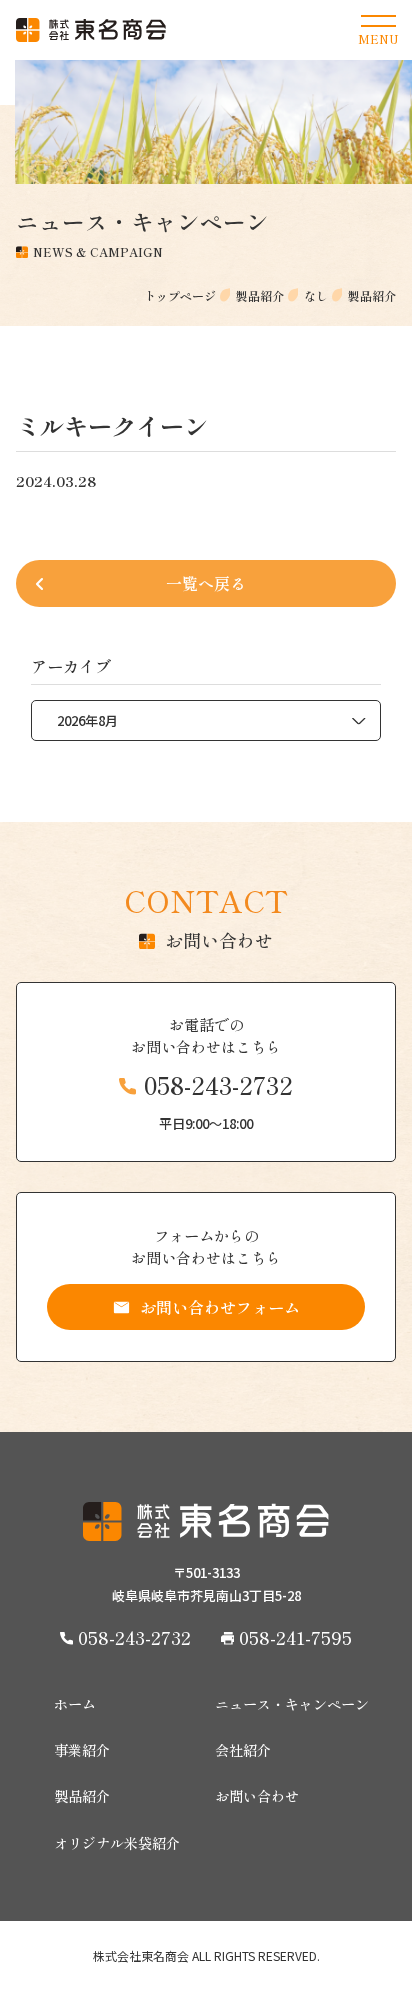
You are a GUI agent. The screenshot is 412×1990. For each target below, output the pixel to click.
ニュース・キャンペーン (292, 1704)
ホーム (75, 1704)
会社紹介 (243, 1750)
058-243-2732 (218, 1085)
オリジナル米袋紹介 (117, 1843)
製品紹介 (82, 1796)
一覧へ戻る (206, 583)
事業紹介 (82, 1750)
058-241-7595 (295, 1637)
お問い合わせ (257, 1796)
